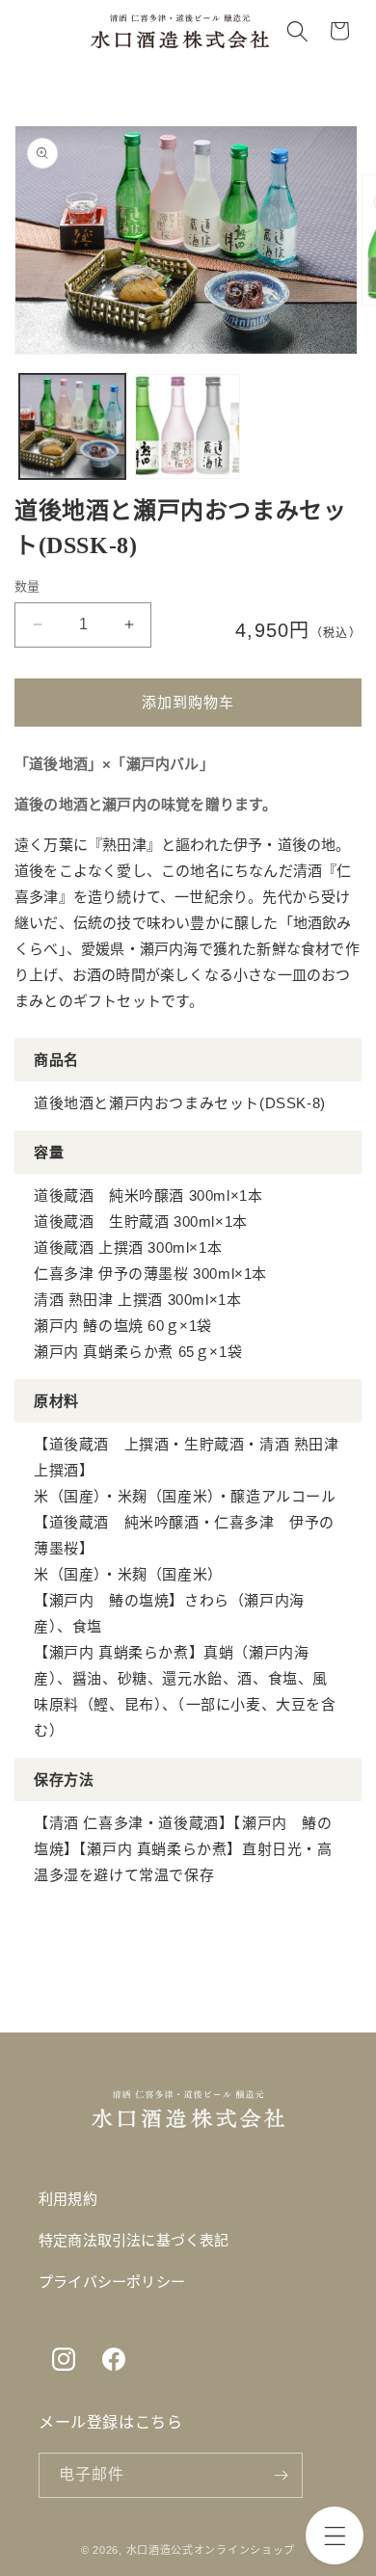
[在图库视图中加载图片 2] (188, 427)
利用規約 (68, 2199)
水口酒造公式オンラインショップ (211, 2550)
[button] (335, 2536)
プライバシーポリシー (112, 2282)
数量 (27, 586)
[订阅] (281, 2475)
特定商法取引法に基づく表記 (134, 2241)
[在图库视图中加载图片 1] (72, 427)
